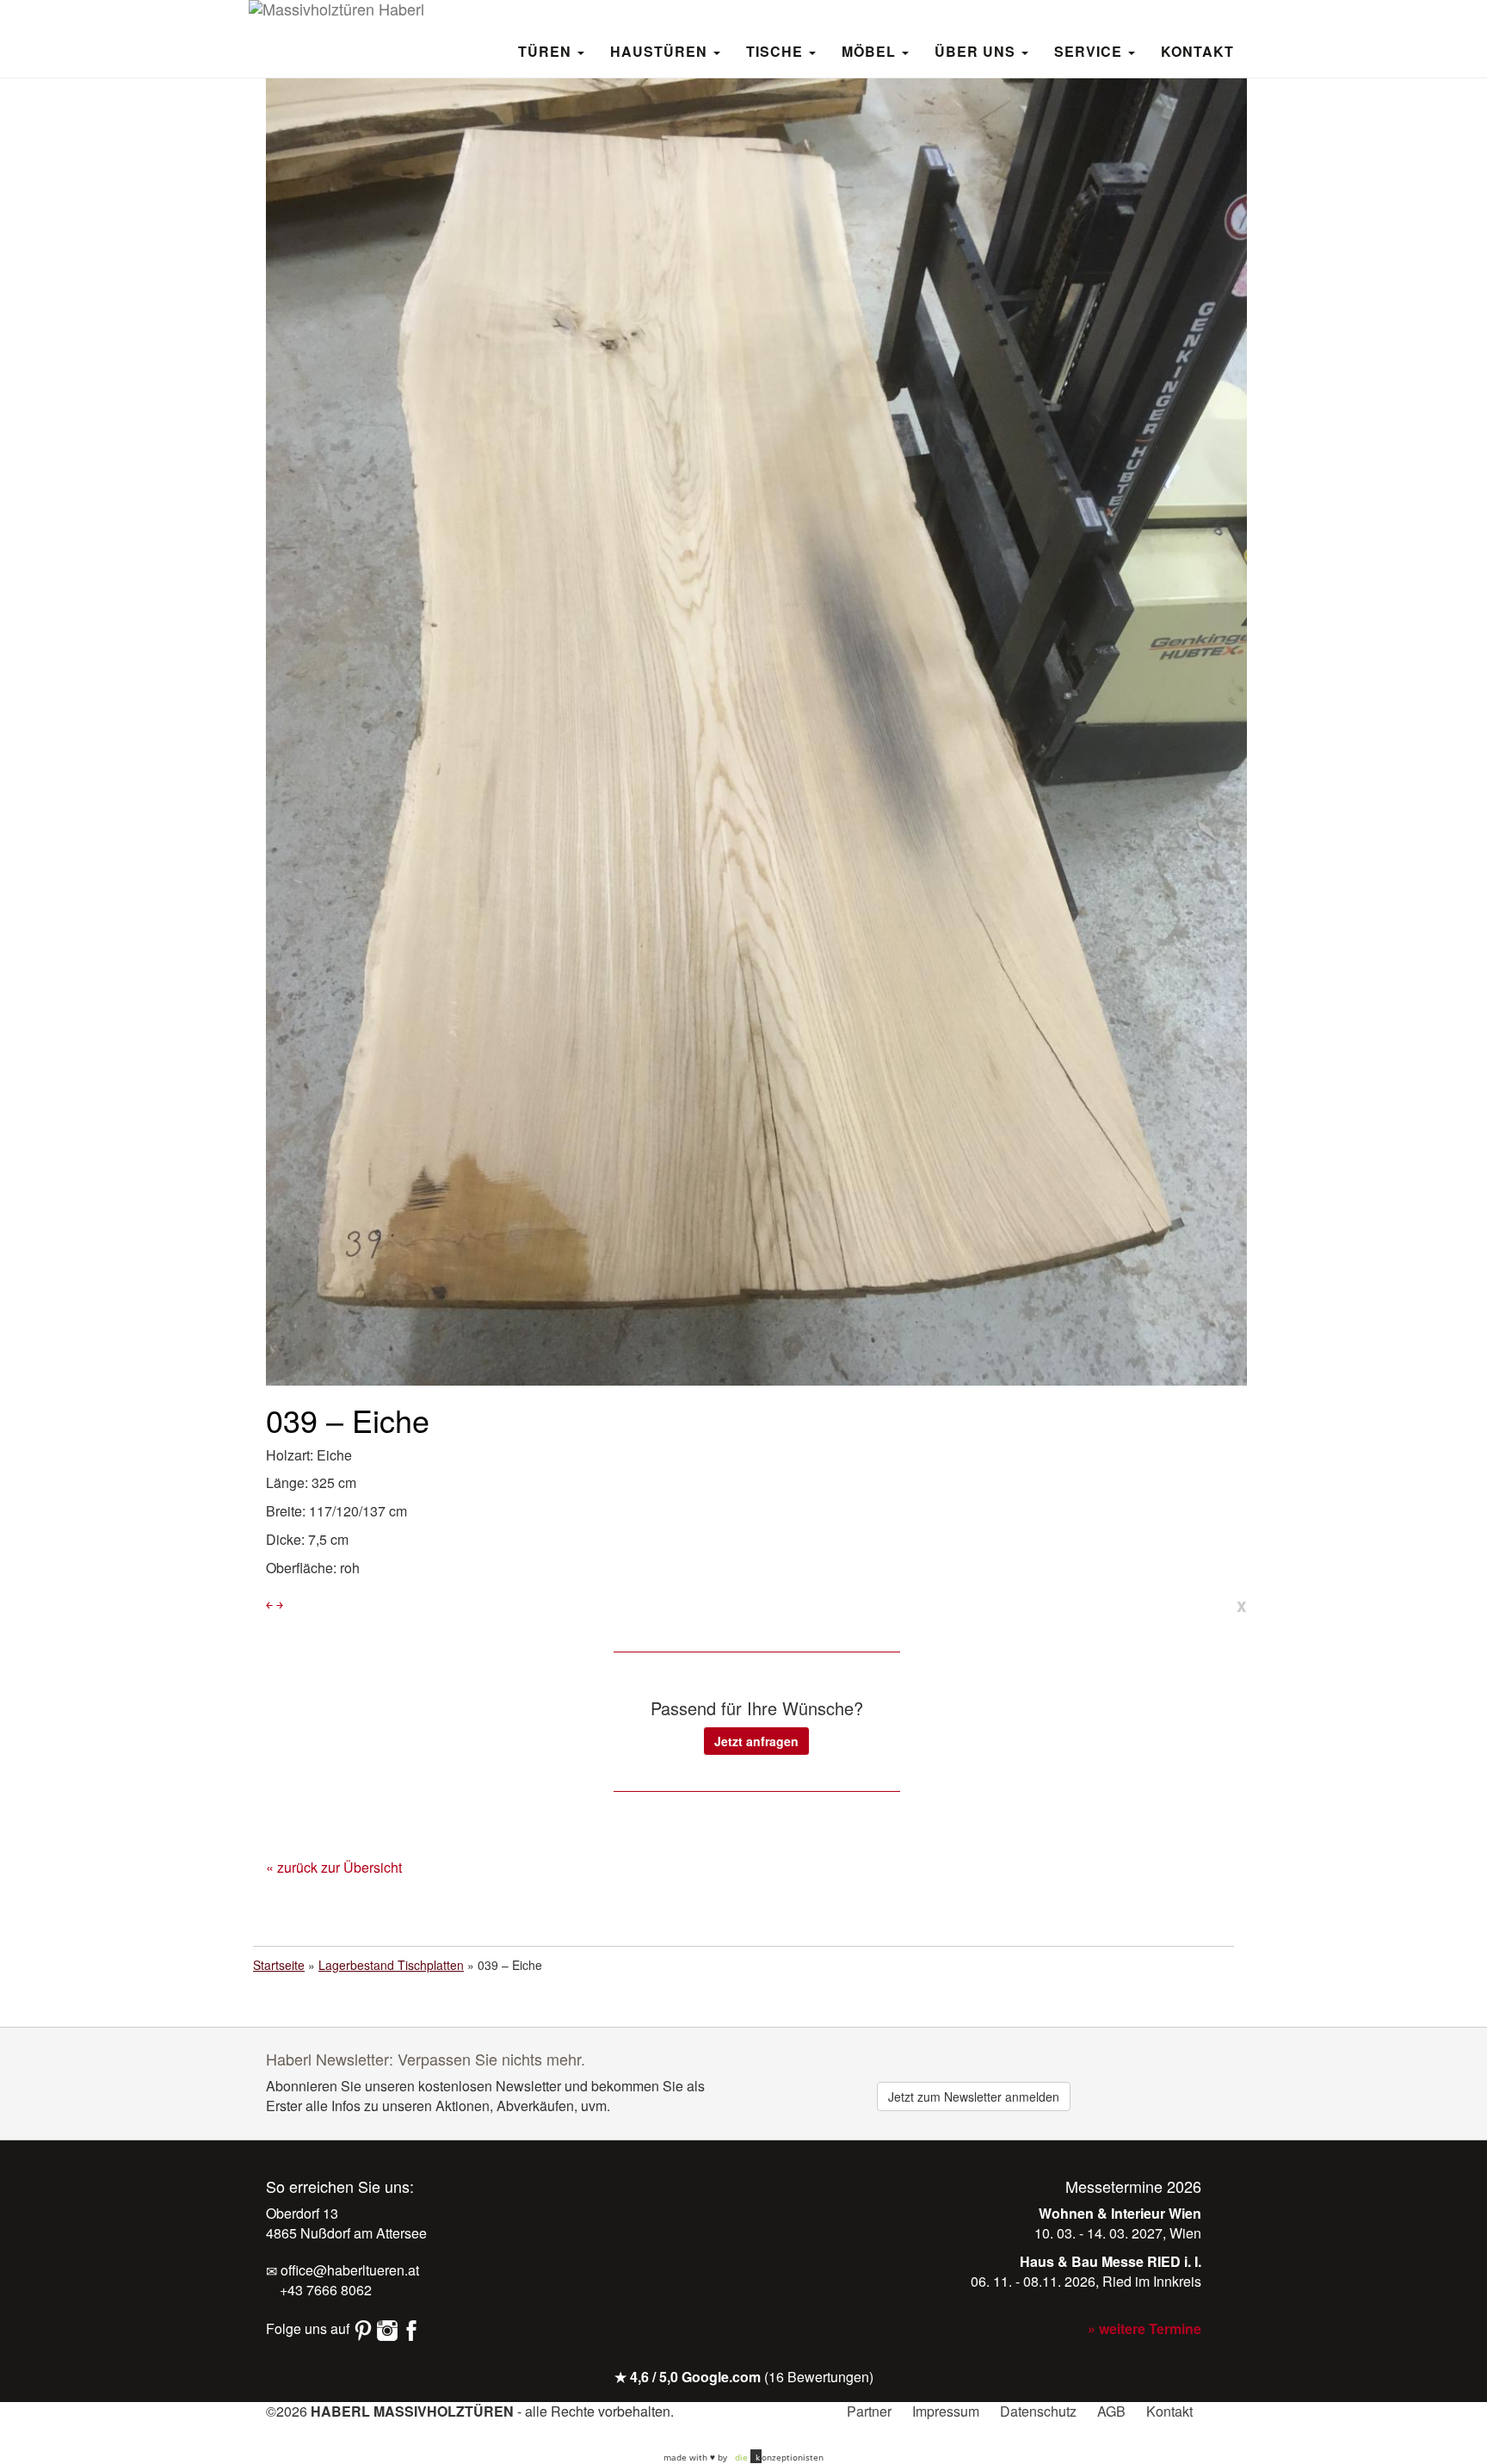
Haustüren (661, 51)
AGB (1111, 2411)
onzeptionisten (779, 2457)
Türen (547, 51)
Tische (777, 51)
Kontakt (1197, 51)
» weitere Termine (1145, 2328)
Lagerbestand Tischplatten (391, 1965)
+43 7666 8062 (324, 2290)
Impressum (946, 2411)
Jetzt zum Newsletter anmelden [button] (974, 2097)
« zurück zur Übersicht (334, 1867)
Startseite (279, 1965)
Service (1090, 51)
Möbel (871, 51)
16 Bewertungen (819, 2377)
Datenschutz (1038, 2411)
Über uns (977, 51)
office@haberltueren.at (348, 2270)
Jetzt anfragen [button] (756, 1741)
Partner (869, 2411)
